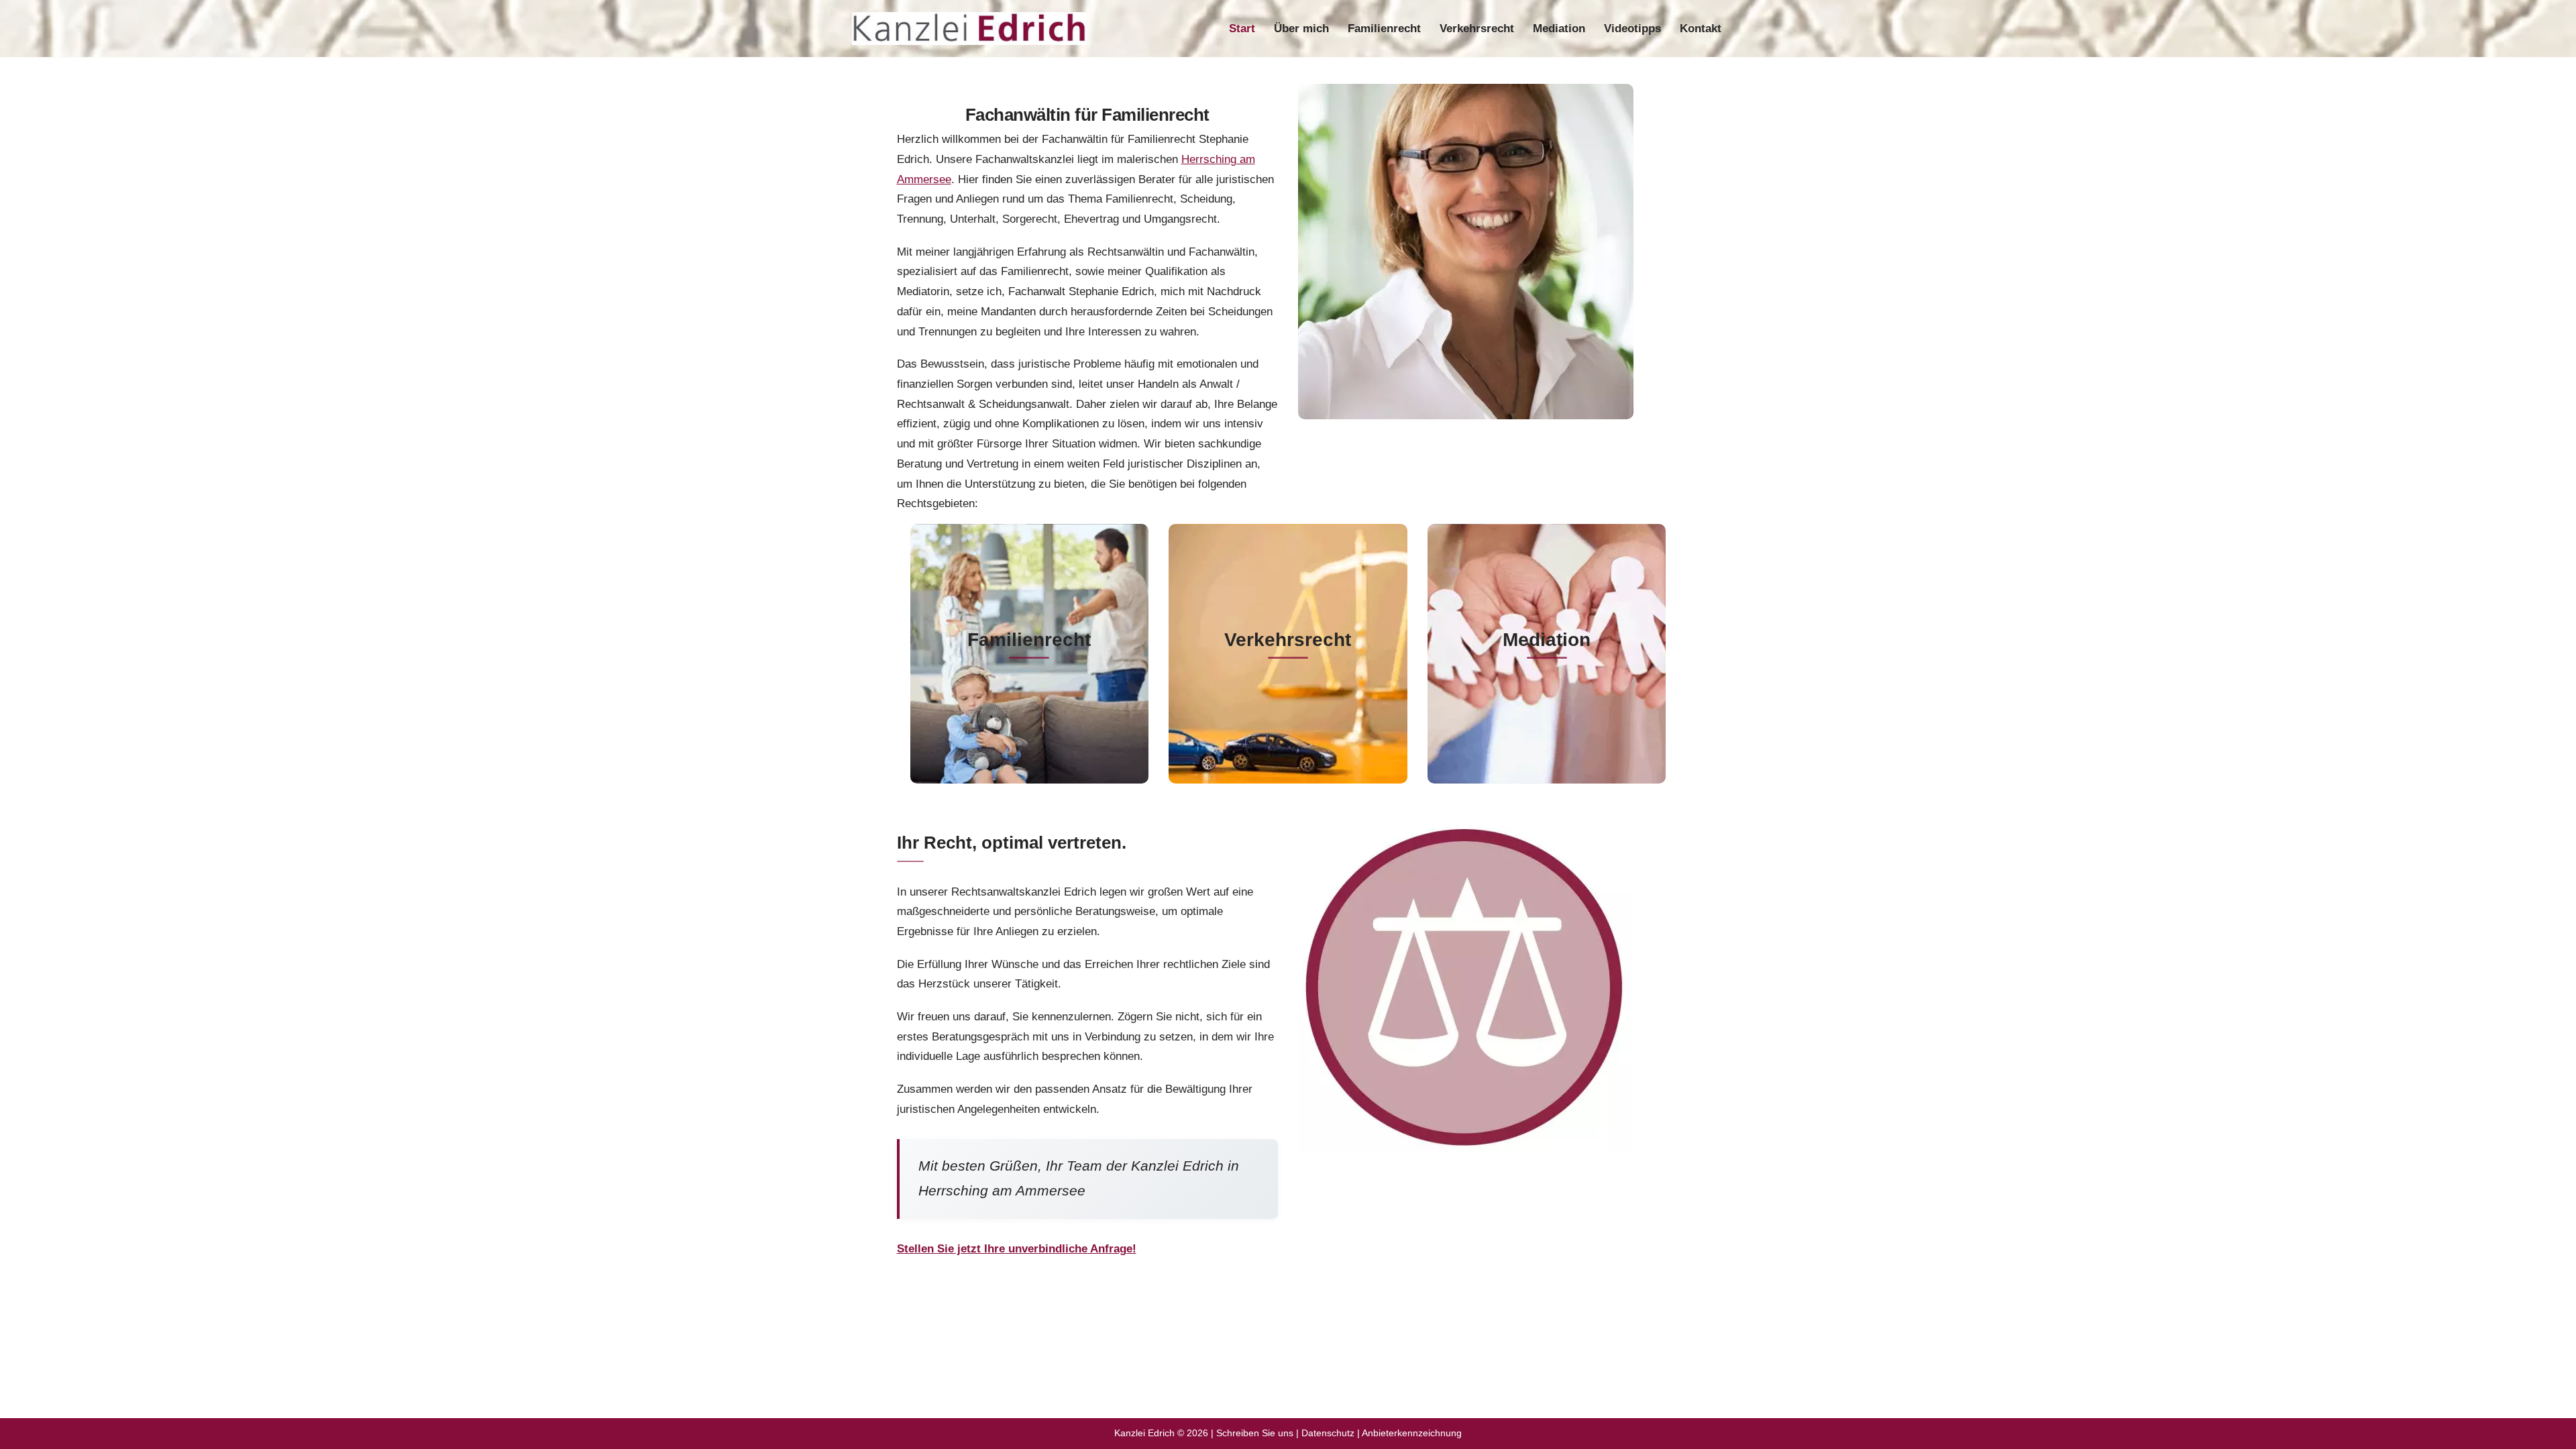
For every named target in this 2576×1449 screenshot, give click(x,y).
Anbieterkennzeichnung (1412, 1433)
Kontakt (1701, 29)
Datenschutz (1328, 1433)
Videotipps (1632, 29)
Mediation (1559, 29)
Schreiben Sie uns (1255, 1433)
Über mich (1301, 29)
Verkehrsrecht (1477, 29)
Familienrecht (1384, 29)
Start (1242, 29)
